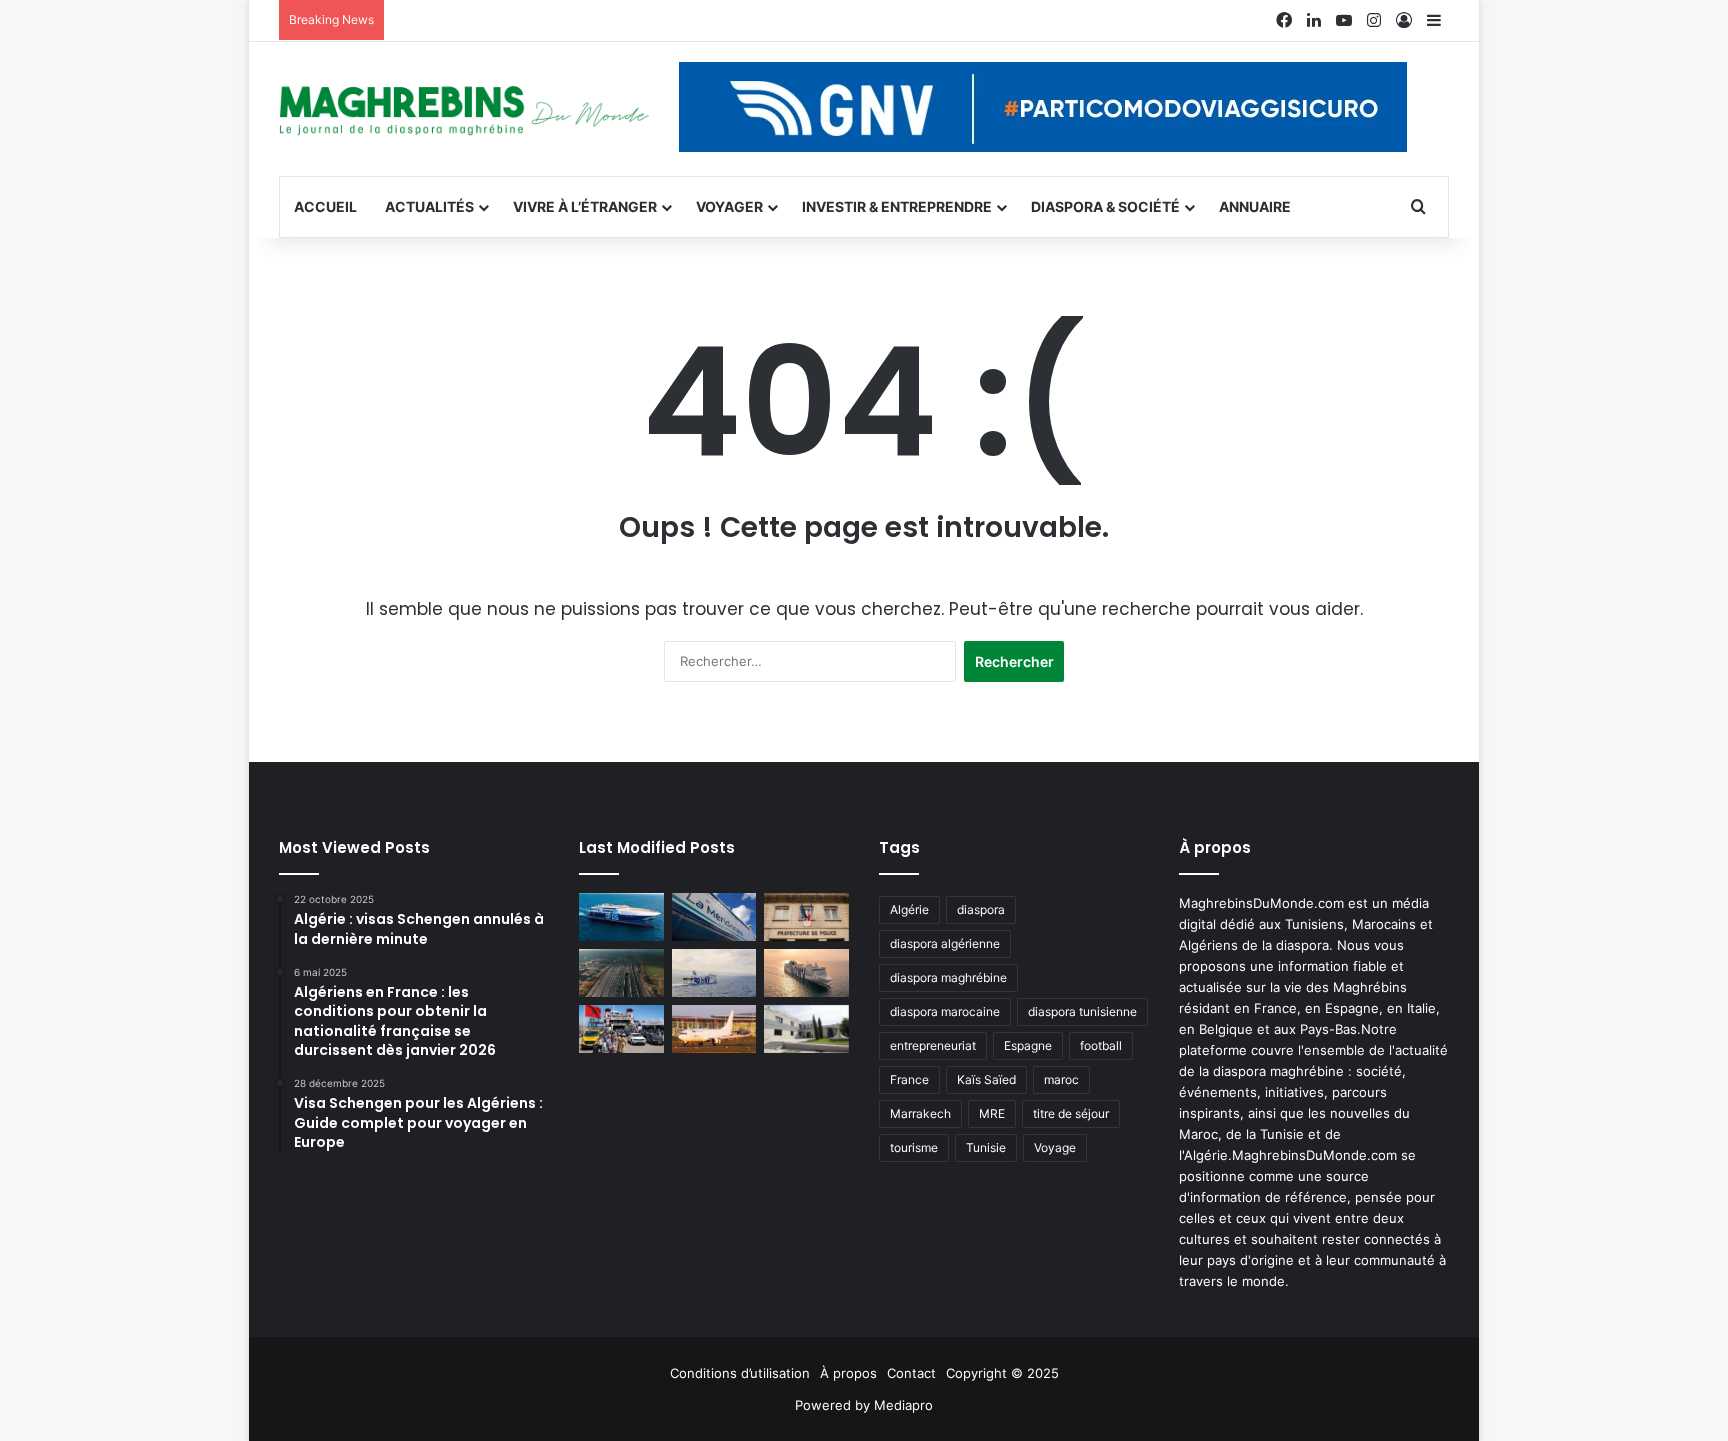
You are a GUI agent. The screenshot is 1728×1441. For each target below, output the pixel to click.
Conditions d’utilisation (740, 1373)
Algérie (909, 909)
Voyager (729, 206)
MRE (992, 1113)
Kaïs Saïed (986, 1079)
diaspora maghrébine (948, 977)
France (909, 1079)
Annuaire (1255, 206)
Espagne (1028, 1045)
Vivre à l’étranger (585, 206)
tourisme (914, 1147)
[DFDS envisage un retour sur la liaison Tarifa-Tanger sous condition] (621, 917)
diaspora (981, 909)
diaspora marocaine (945, 1011)
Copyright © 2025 (1002, 1373)
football (1101, 1045)
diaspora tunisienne (1082, 1011)
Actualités (429, 206)
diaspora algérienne (945, 943)
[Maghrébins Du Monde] (464, 109)
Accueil (325, 206)
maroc (1061, 1079)
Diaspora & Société (1105, 206)
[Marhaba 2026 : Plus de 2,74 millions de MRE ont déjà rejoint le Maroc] (621, 1029)
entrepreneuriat (933, 1045)
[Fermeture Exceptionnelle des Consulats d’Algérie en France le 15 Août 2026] (806, 1029)
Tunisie (986, 1147)
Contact (911, 1373)
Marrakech (920, 1113)
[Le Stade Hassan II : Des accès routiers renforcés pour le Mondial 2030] (621, 973)
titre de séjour (1071, 1113)
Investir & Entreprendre (897, 206)
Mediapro (903, 1405)
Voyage (1055, 1147)
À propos (848, 1373)
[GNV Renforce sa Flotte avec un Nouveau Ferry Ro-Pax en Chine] (806, 973)
